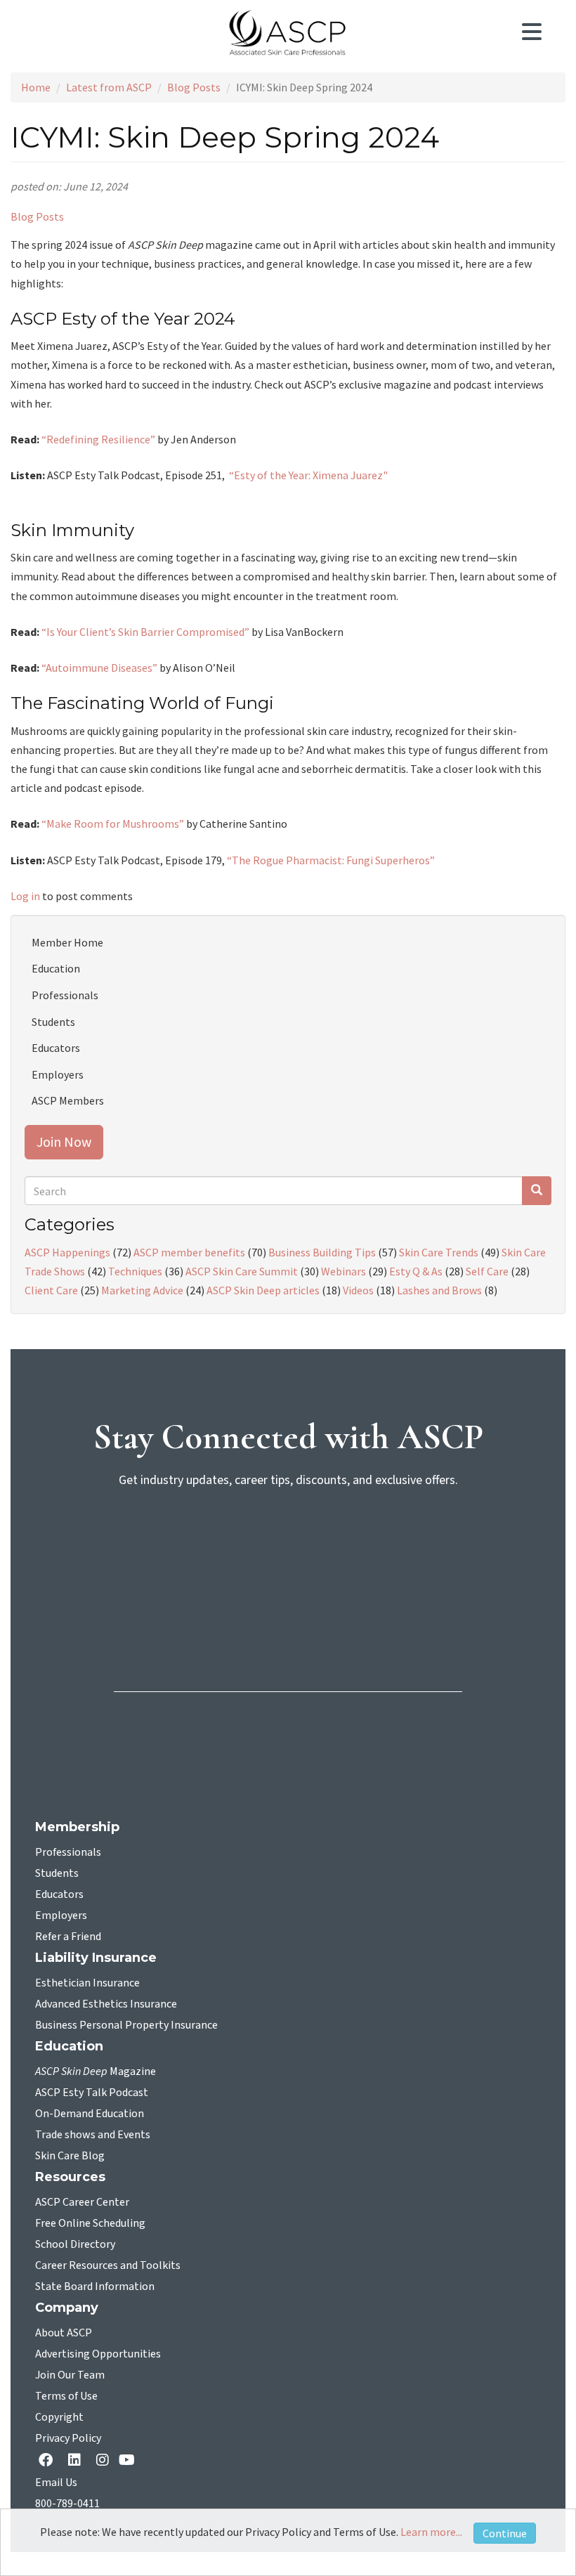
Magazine (96, 2071)
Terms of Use (66, 2396)
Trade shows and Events (93, 2135)
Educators (56, 1048)
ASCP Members (68, 1100)
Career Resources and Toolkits (108, 2265)
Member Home (67, 942)
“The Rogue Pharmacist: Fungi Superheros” (332, 860)
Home (36, 87)
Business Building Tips (322, 1252)
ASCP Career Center (82, 2202)
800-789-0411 (67, 2504)
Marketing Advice (142, 1290)
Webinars (343, 1271)
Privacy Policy (68, 2438)
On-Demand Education (90, 2114)
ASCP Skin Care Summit (242, 1271)
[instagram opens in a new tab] (103, 2461)
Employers (58, 1074)
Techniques (135, 1271)
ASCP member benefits (189, 1252)
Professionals (65, 995)
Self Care (487, 1271)
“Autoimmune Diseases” (99, 668)
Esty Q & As (416, 1271)
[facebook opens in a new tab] (48, 2461)
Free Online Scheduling (90, 2223)
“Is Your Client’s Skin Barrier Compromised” (145, 632)
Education (56, 968)
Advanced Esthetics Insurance (106, 2004)
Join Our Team (70, 2375)
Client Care (51, 1290)
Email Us (56, 2483)
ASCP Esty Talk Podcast (92, 2093)
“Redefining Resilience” (98, 439)
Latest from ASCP (109, 87)
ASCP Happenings (67, 1252)
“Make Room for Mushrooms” (113, 824)
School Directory (75, 2244)
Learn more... (431, 2532)
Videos (358, 1290)
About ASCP (64, 2333)
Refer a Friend (68, 1937)
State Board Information (95, 2286)
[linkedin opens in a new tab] (77, 2461)
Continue (505, 2533)
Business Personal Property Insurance (126, 2025)
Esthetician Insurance (87, 1983)
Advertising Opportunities (98, 2354)
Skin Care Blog (70, 2156)
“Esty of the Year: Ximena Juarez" (308, 475)
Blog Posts (194, 87)
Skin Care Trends (439, 1252)
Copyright (59, 2417)
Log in (25, 896)
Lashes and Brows (439, 1290)
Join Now (64, 1141)
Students (53, 1022)
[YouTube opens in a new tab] (130, 2461)
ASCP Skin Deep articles (263, 1290)
